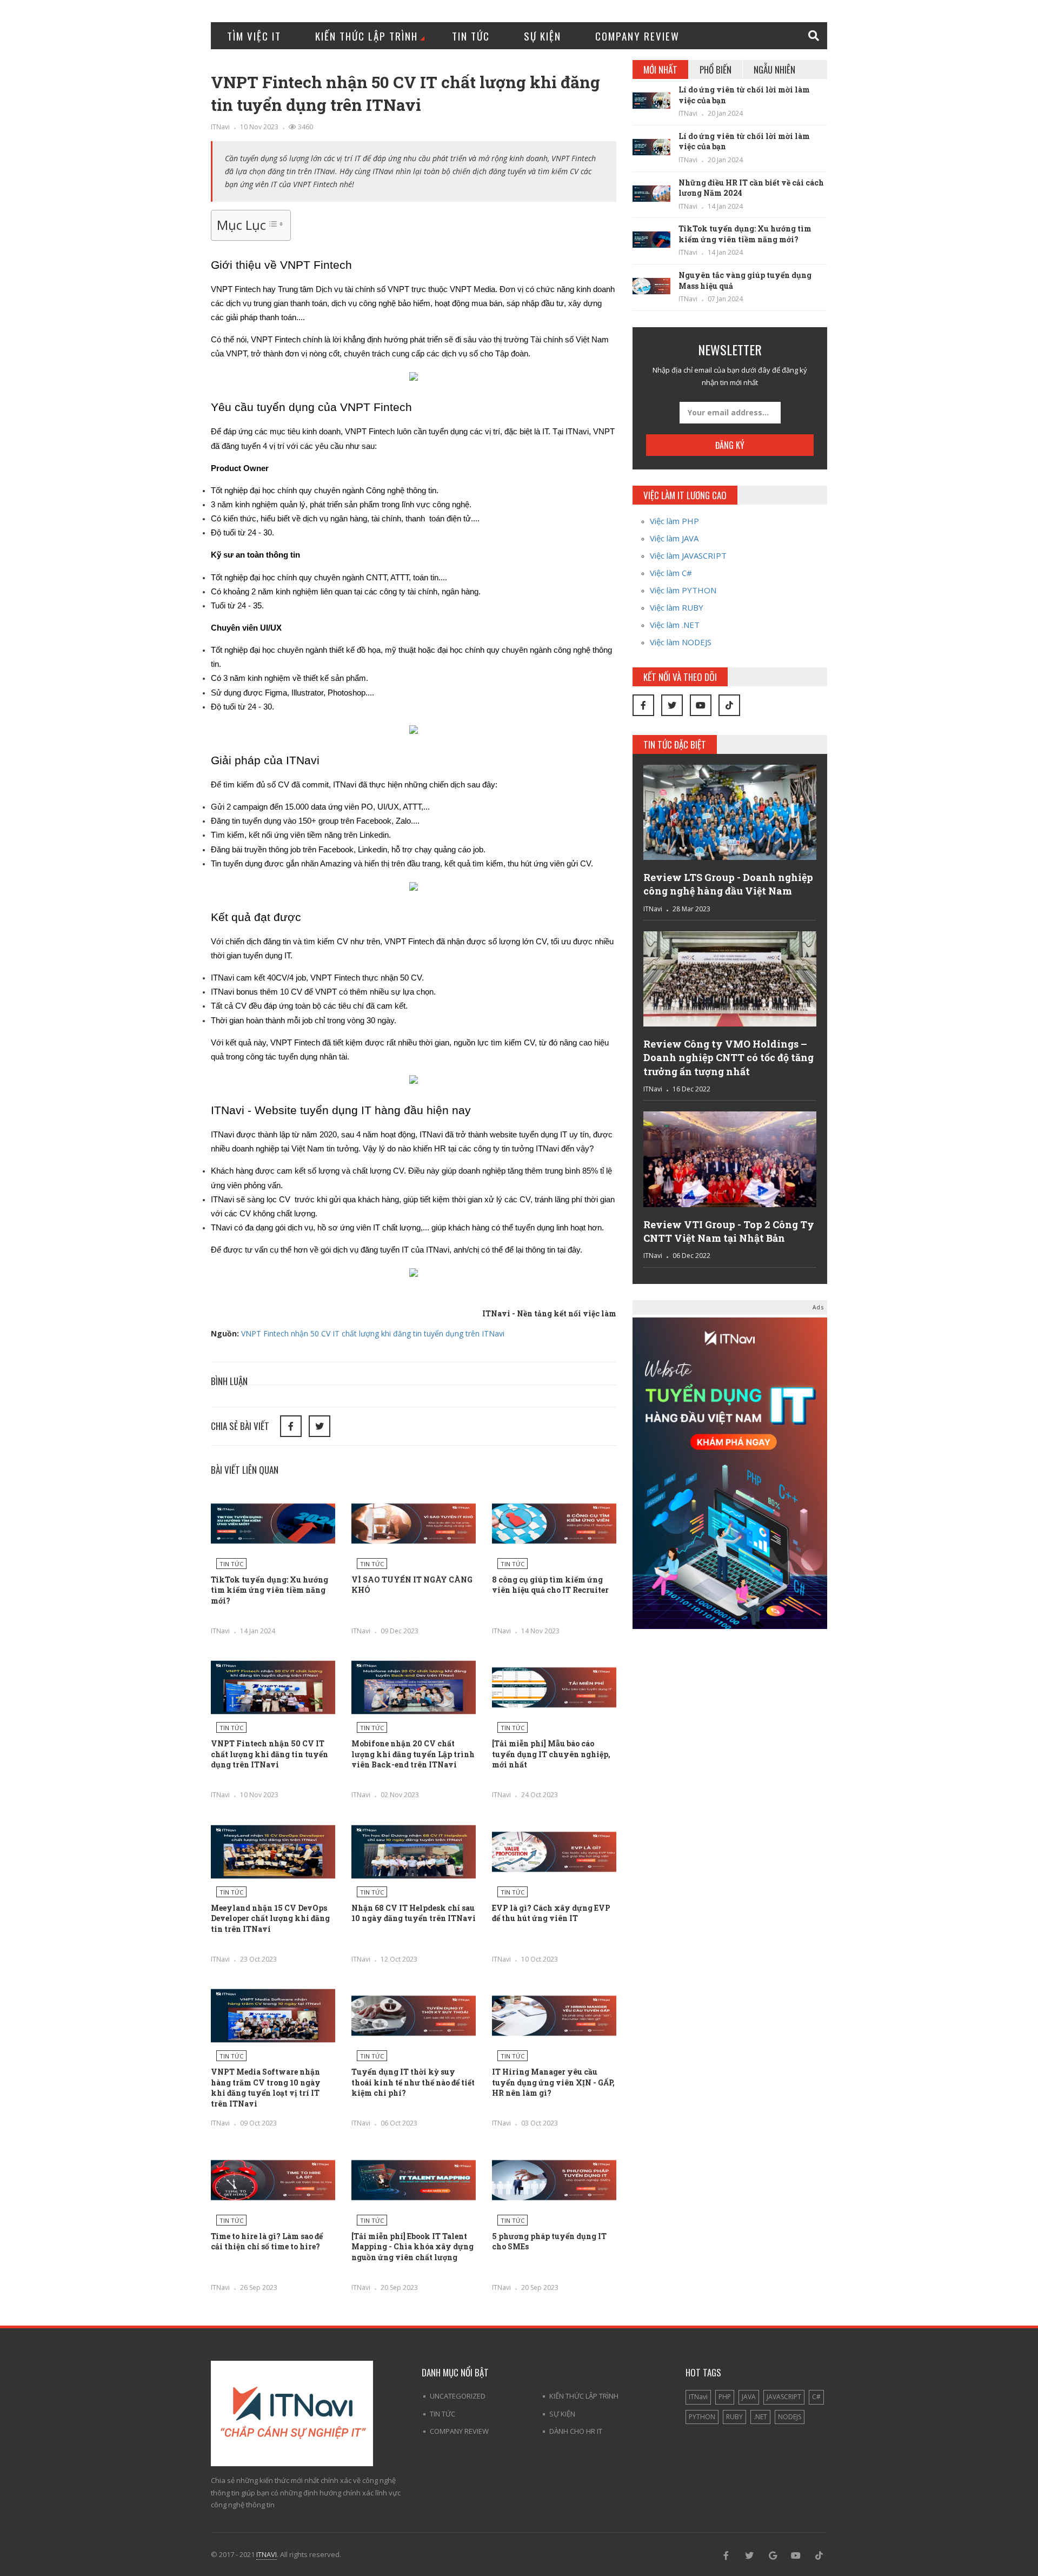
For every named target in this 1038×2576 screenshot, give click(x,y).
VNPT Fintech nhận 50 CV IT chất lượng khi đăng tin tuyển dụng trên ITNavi (373, 1333)
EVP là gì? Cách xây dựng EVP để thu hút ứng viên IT (551, 1913)
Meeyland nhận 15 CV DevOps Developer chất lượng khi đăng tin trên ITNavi (270, 1918)
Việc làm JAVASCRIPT (688, 555)
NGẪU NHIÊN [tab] (774, 69)
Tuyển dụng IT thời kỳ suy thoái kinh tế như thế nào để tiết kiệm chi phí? (413, 2082)
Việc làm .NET (675, 625)
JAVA (749, 2397)
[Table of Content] (275, 224)
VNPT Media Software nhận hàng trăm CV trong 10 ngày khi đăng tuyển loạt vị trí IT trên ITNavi (266, 2088)
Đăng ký (730, 445)
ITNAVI (267, 2554)
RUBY (734, 2417)
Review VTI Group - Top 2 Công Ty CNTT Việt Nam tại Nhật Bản (729, 1231)
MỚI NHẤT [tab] (660, 69)
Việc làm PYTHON (683, 590)
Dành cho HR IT (576, 2431)
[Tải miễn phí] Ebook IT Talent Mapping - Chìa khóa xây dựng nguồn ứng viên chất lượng (412, 2247)
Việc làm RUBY (677, 607)
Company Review (637, 36)
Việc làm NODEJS (681, 642)
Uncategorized (458, 2396)
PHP (725, 2397)
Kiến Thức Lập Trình (367, 36)
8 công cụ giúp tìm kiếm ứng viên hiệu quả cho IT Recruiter (550, 1585)
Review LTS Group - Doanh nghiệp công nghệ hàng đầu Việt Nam (728, 884)
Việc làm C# (671, 573)
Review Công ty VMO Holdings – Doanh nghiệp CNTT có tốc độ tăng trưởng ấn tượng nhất (728, 1057)
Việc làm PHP (674, 521)
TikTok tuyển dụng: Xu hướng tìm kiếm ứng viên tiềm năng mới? (270, 1590)
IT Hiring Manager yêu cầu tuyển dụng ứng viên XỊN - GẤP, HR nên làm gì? (553, 2082)
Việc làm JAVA (674, 538)
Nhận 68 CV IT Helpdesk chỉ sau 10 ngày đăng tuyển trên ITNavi (414, 1913)
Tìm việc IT (254, 36)
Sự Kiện (543, 36)
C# (816, 2397)
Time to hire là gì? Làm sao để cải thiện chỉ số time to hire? (267, 2241)
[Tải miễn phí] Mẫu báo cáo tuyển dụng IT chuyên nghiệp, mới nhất (551, 1754)
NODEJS (790, 2417)
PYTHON (702, 2417)
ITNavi (220, 127)
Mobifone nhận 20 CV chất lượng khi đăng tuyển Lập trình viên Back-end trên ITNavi (413, 1754)
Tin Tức (471, 36)
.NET (760, 2417)
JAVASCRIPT (784, 2397)
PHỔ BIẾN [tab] (716, 69)
